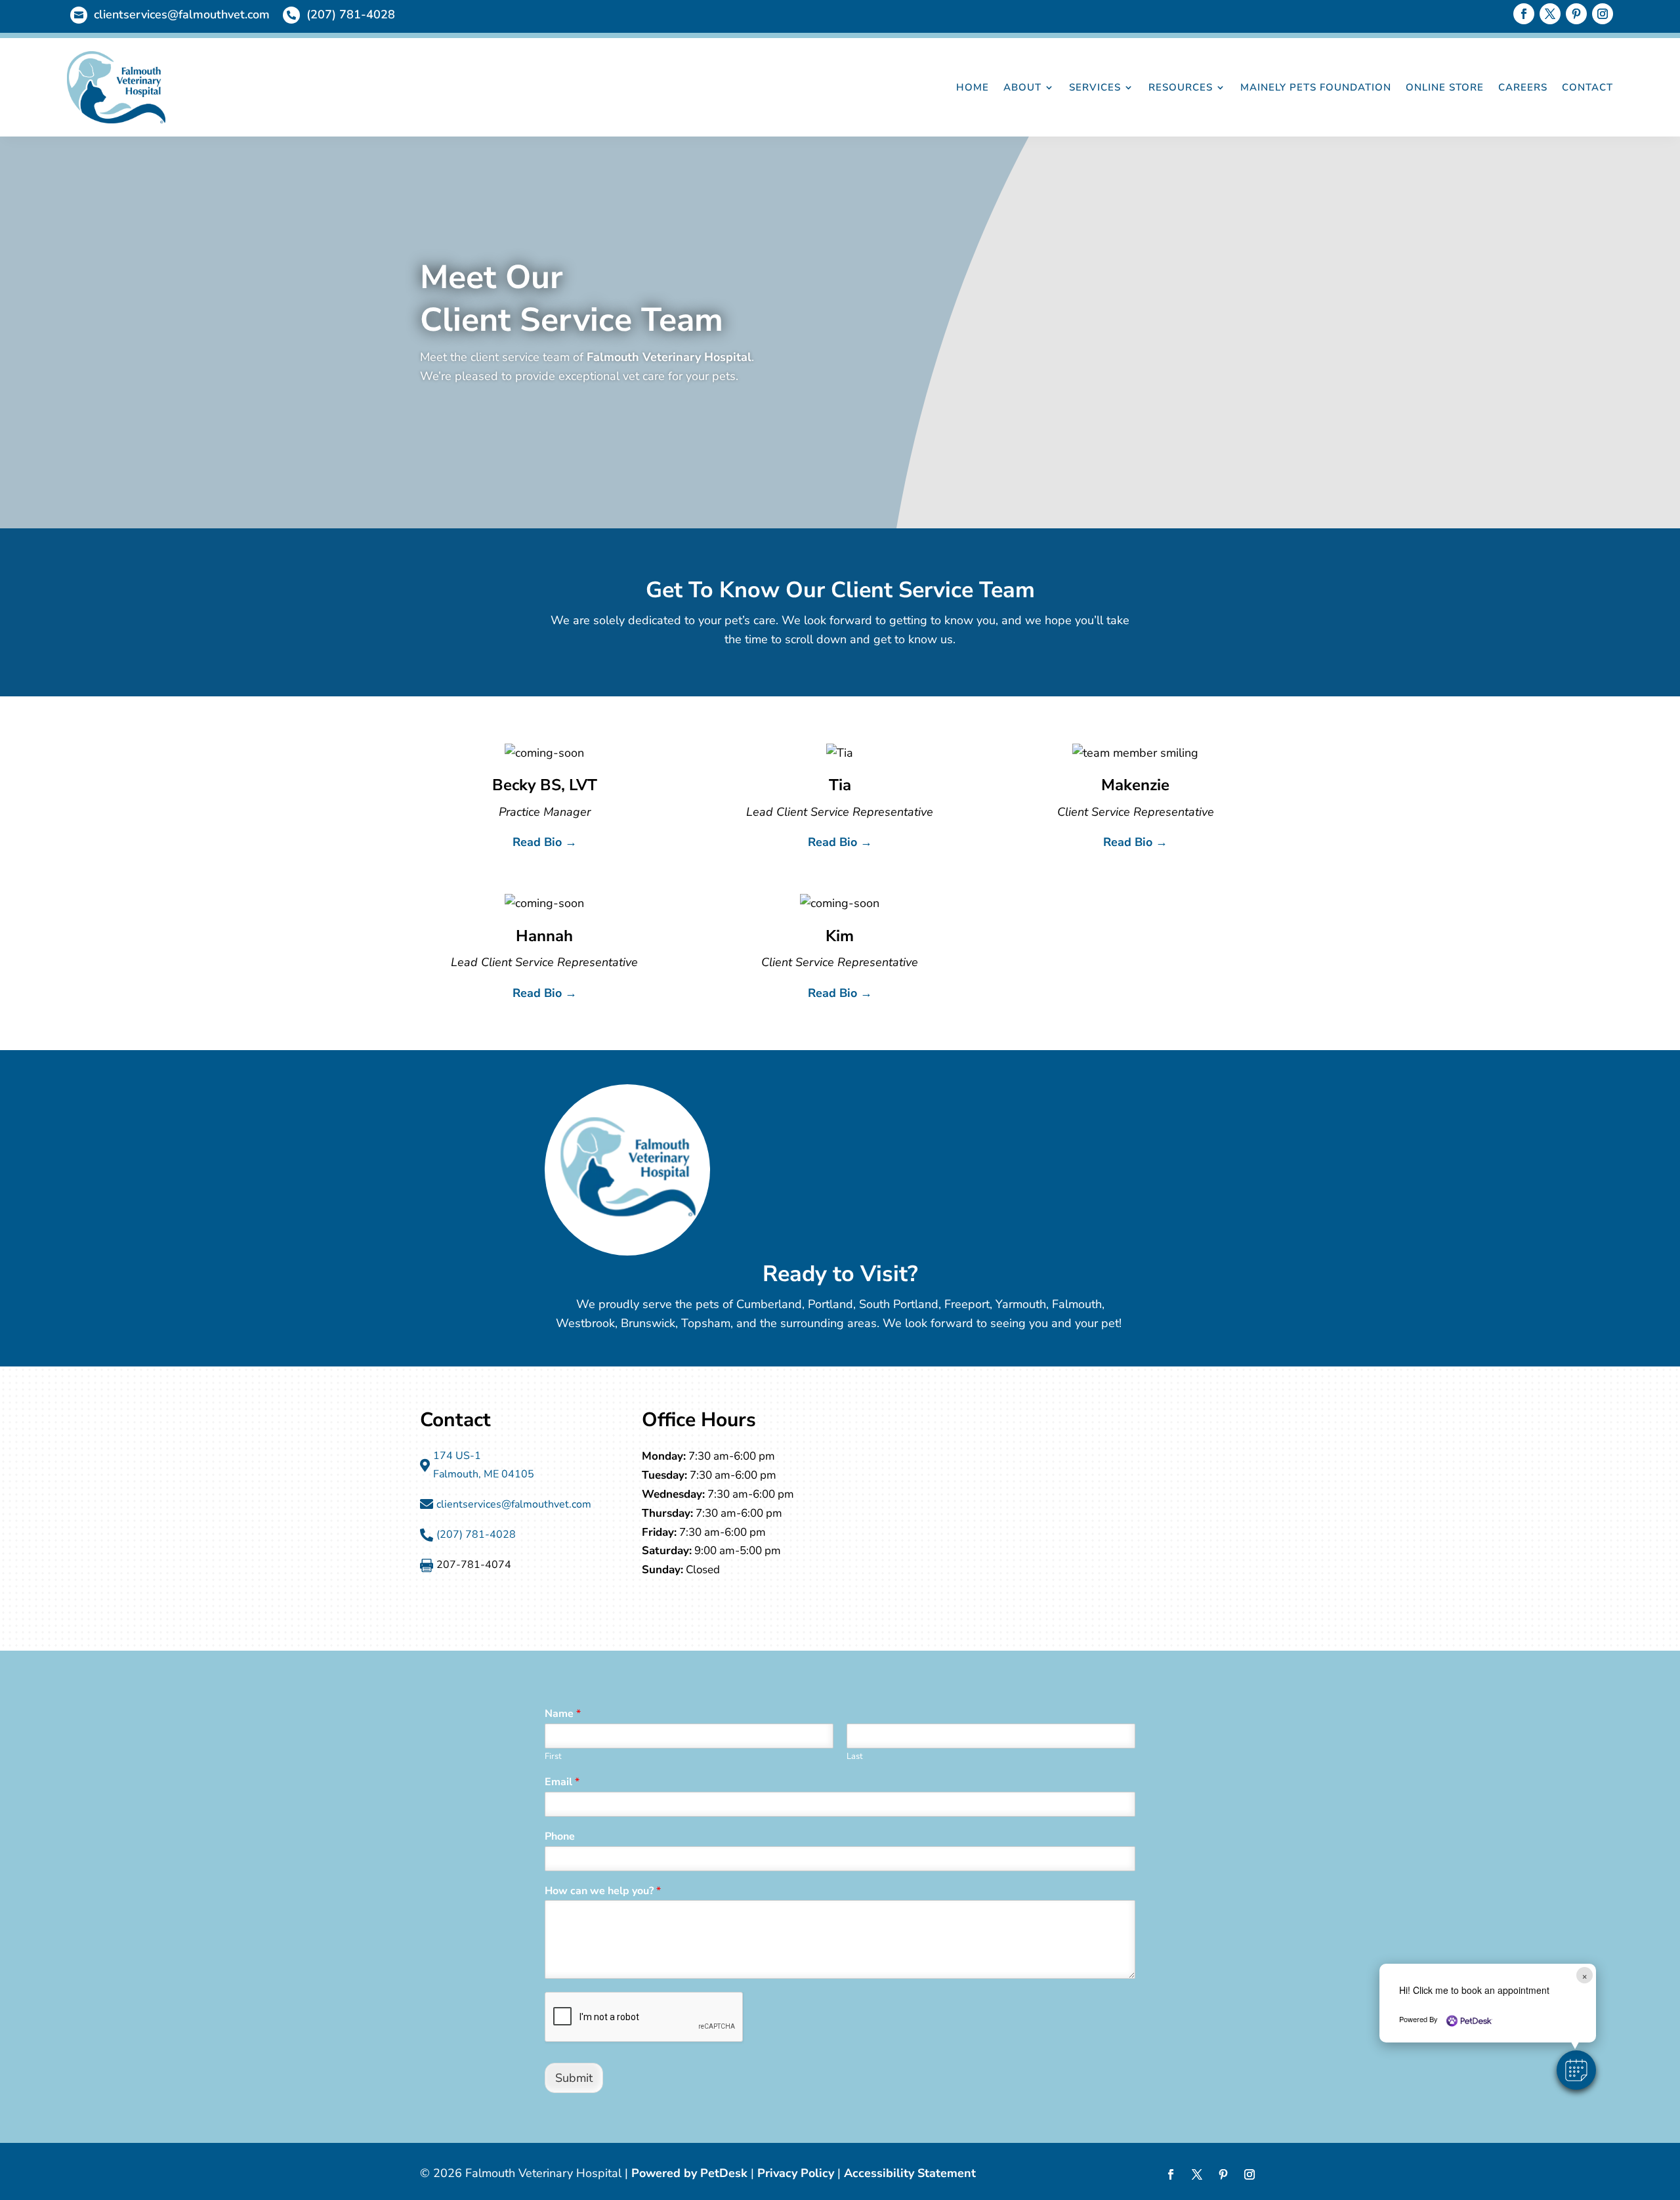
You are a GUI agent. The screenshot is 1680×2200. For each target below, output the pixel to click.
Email (562, 1782)
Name (563, 1714)
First (553, 1757)
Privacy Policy (796, 2173)
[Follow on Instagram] (1603, 14)
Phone (560, 1837)
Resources (1181, 87)
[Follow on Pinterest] (1576, 14)
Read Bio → (545, 842)
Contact (1587, 87)
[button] (1576, 2070)
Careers (1523, 87)
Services (1095, 87)
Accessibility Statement (910, 2173)
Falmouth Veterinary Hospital (669, 357)
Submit (574, 2078)
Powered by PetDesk (689, 2173)
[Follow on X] (1550, 14)
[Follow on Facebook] (1524, 14)
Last (855, 1757)
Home (973, 87)
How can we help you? (603, 1891)
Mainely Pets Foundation (1316, 87)
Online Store (1445, 87)
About (1022, 87)
